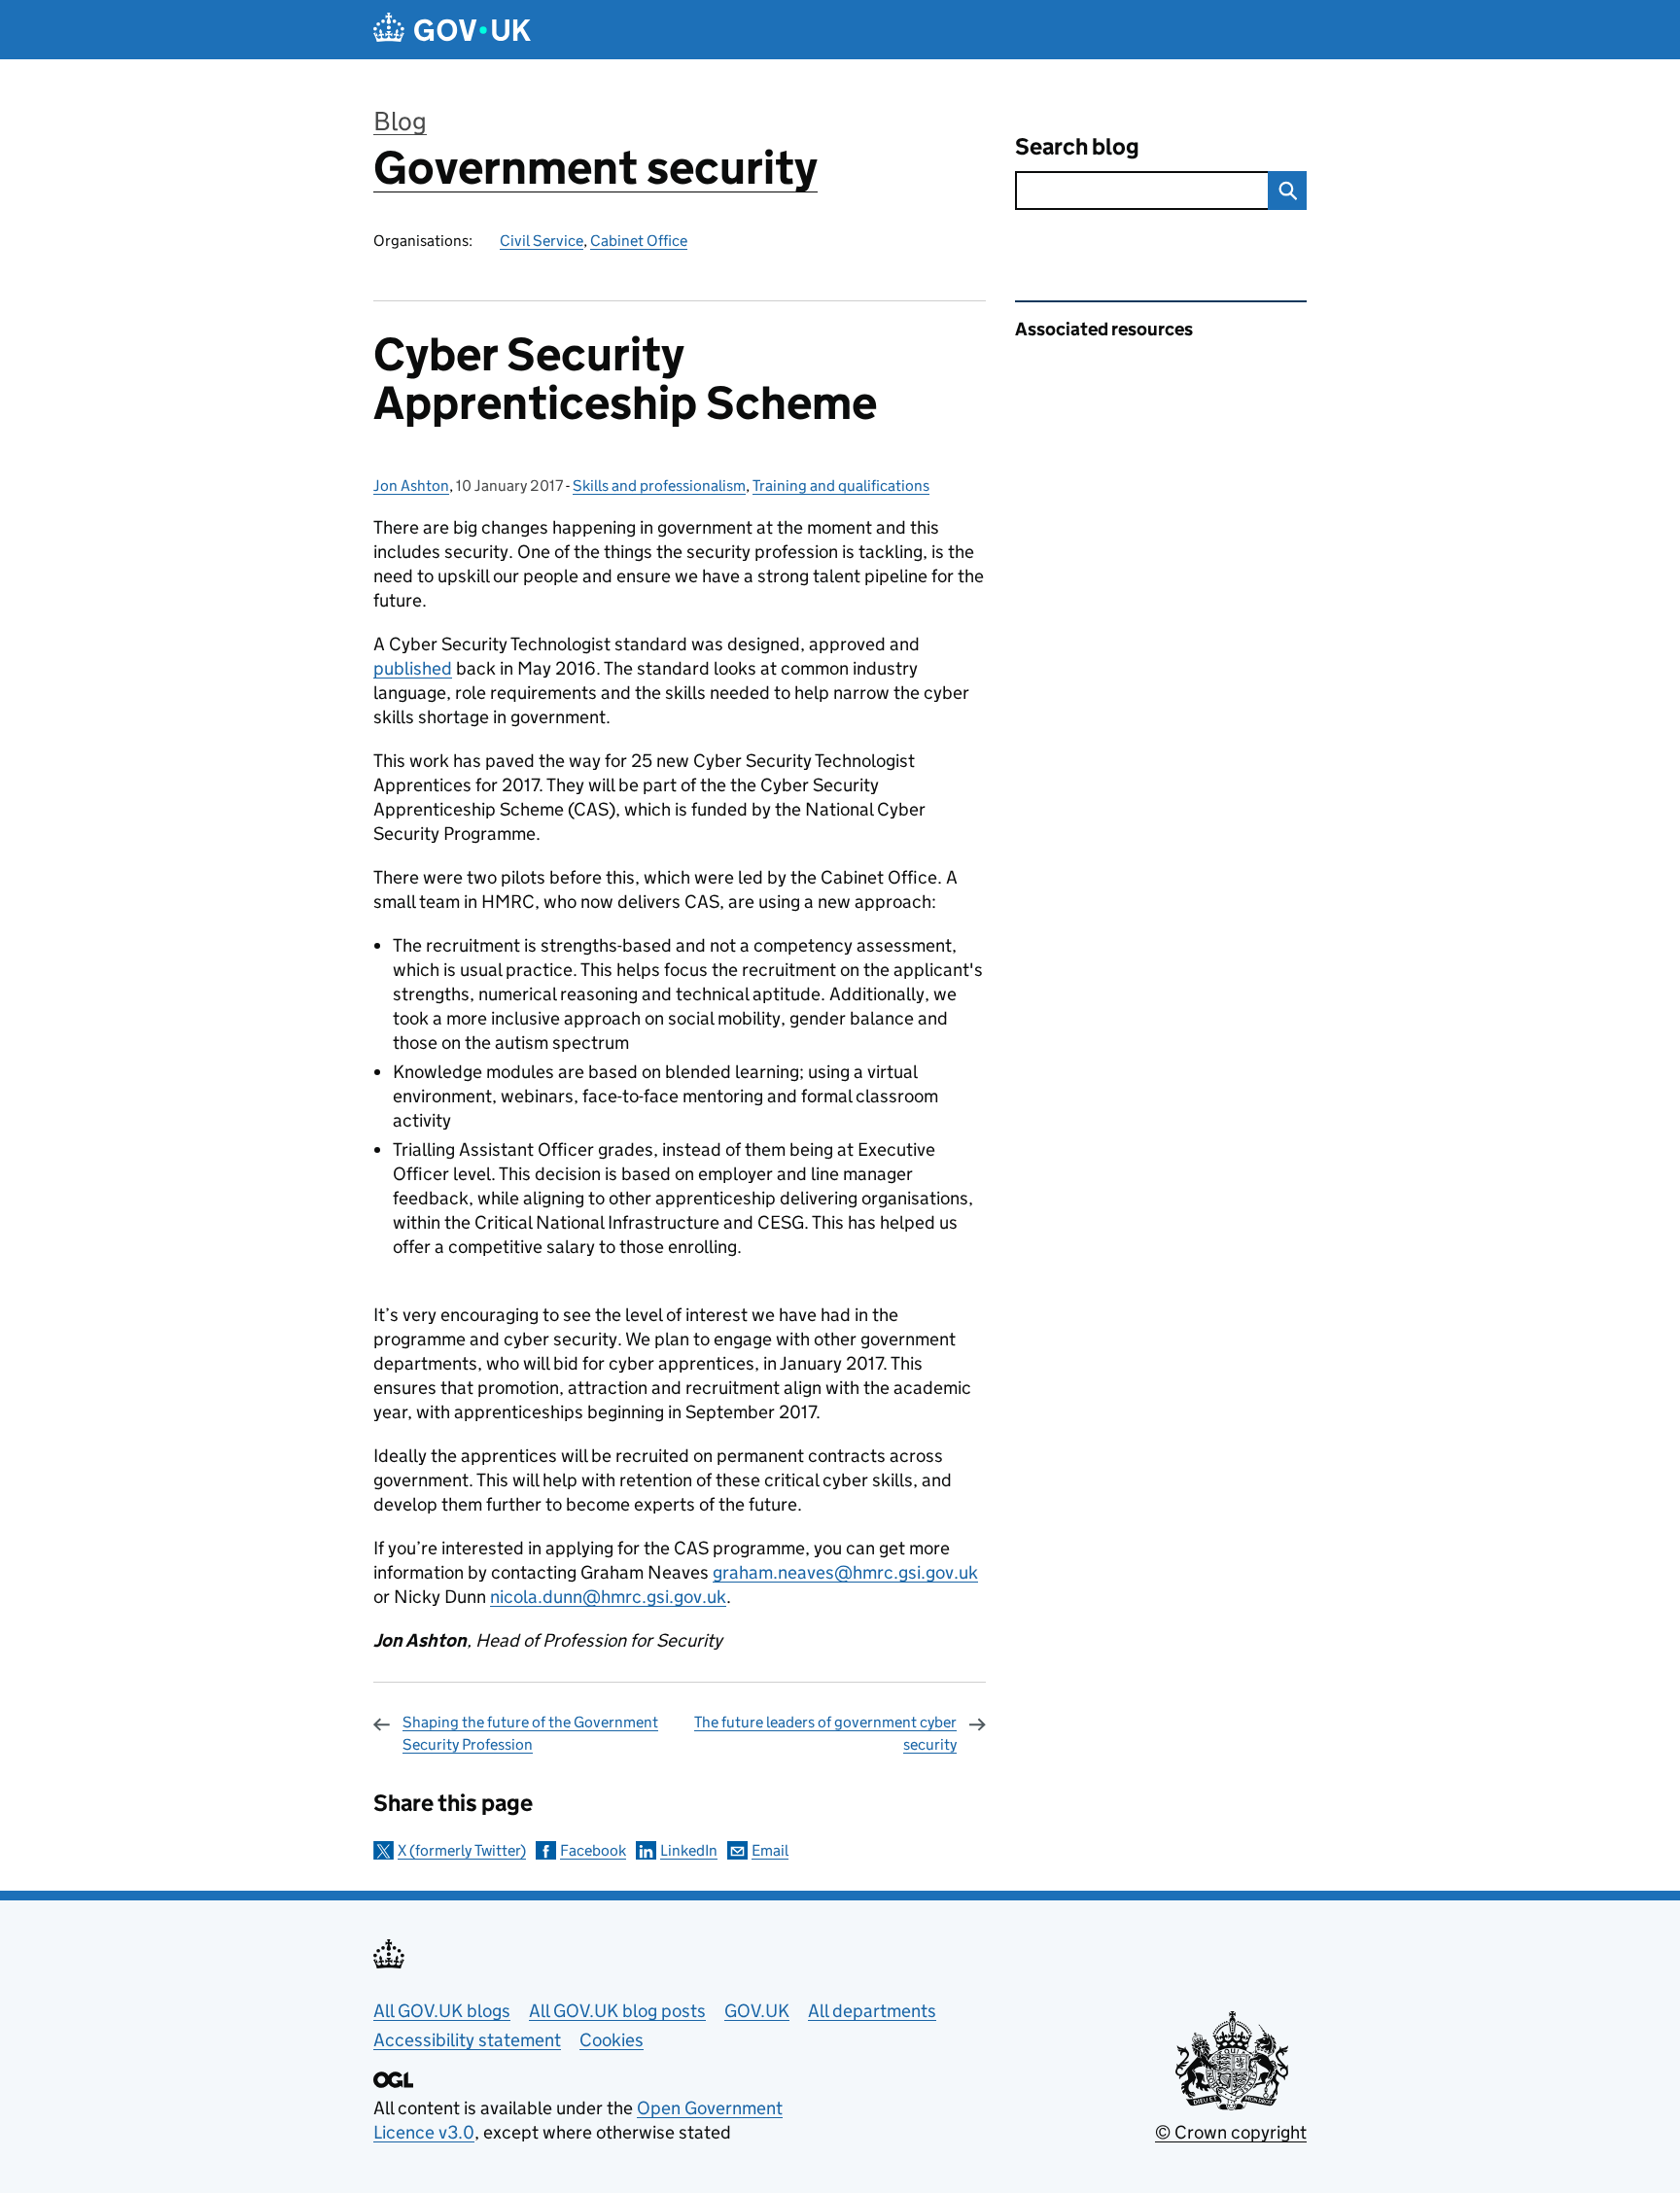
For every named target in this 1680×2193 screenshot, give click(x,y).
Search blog (1077, 146)
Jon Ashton (411, 486)
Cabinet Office (639, 241)
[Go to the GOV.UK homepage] (452, 30)
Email (770, 1850)
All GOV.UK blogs (442, 2011)
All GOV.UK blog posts (617, 2011)
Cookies (612, 2040)
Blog (400, 121)
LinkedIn (689, 1850)
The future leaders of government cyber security (825, 1733)
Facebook (593, 1850)
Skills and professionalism (659, 486)
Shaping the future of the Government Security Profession (530, 1733)
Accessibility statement (467, 2040)
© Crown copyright (1231, 2132)
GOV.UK (757, 2011)
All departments (872, 2011)
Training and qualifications (841, 486)
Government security (595, 168)
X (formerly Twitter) (462, 1850)
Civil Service (542, 241)
